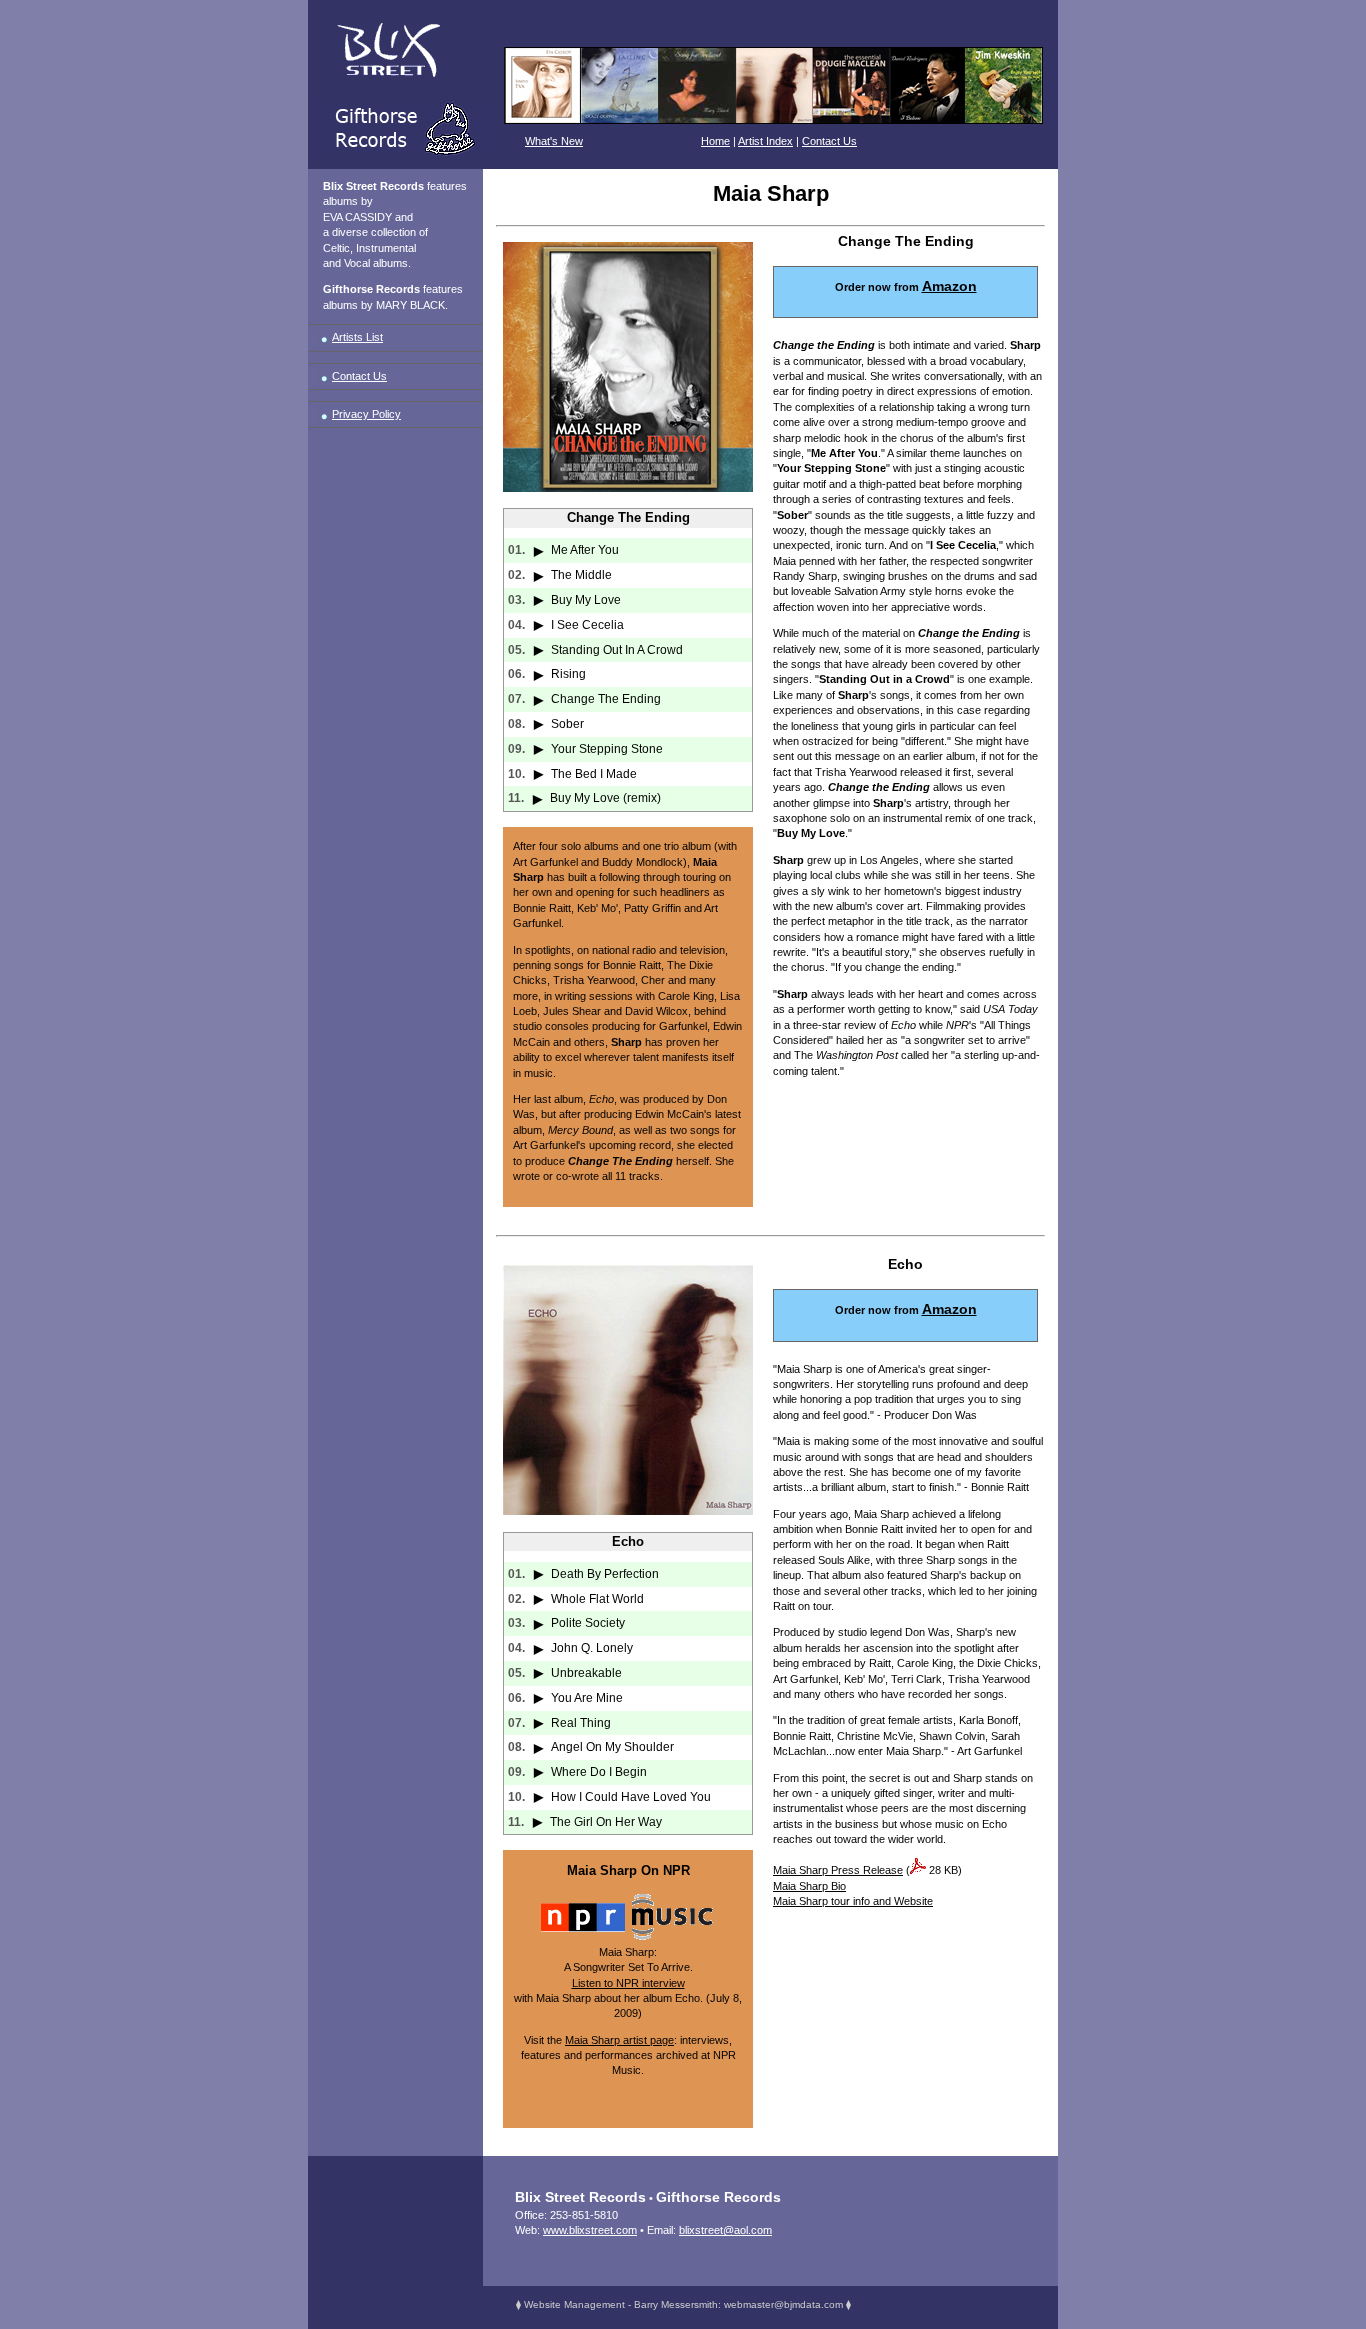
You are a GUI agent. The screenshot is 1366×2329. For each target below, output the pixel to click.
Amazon (949, 286)
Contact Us (829, 141)
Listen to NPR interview (628, 1983)
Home (715, 141)
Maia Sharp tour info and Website (853, 1901)
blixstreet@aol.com (725, 2230)
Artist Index (765, 141)
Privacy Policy (366, 414)
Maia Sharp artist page (619, 2040)
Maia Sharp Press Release (838, 1870)
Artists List (357, 337)
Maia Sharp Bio (809, 1886)
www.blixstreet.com (590, 2230)
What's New (554, 141)
